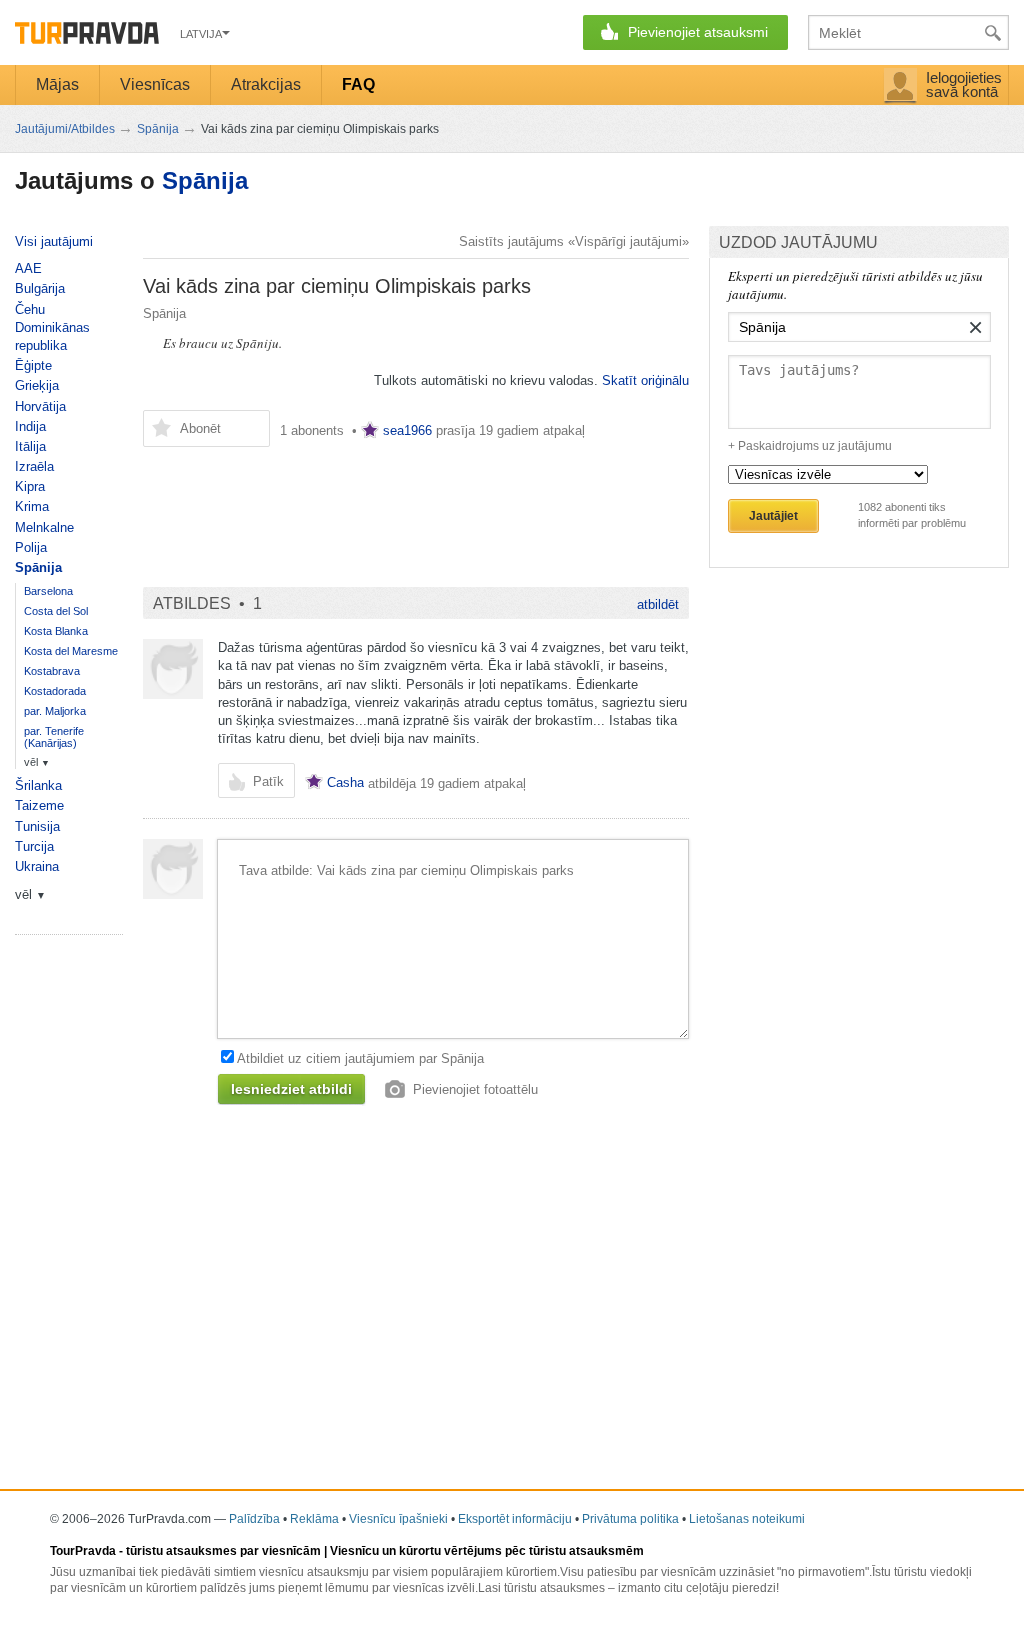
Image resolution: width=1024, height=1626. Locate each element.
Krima (32, 506)
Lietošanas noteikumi (747, 1519)
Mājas (57, 84)
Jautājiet (773, 516)
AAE (28, 268)
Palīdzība (254, 1519)
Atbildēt (658, 604)
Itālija (30, 446)
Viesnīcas (155, 84)
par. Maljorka (55, 711)
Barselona (48, 591)
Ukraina (37, 866)
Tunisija (37, 826)
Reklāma (314, 1519)
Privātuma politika (630, 1519)
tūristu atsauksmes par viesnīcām (223, 1551)
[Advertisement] (416, 507)
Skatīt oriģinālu (645, 380)
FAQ (358, 84)
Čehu (30, 309)
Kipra (30, 486)
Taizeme (39, 805)
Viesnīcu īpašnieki (398, 1519)
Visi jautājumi (54, 241)
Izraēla (34, 466)
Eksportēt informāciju (515, 1519)
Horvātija (40, 406)
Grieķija (37, 385)
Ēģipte (33, 365)
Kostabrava (52, 671)
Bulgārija (40, 288)
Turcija (34, 846)
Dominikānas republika (52, 336)
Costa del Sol (56, 611)
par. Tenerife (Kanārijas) (54, 737)
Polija (31, 547)
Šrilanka (38, 785)
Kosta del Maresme (71, 651)
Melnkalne (44, 527)
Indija (30, 426)
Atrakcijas (266, 84)
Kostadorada (55, 691)
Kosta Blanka (56, 631)
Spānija (205, 180)
